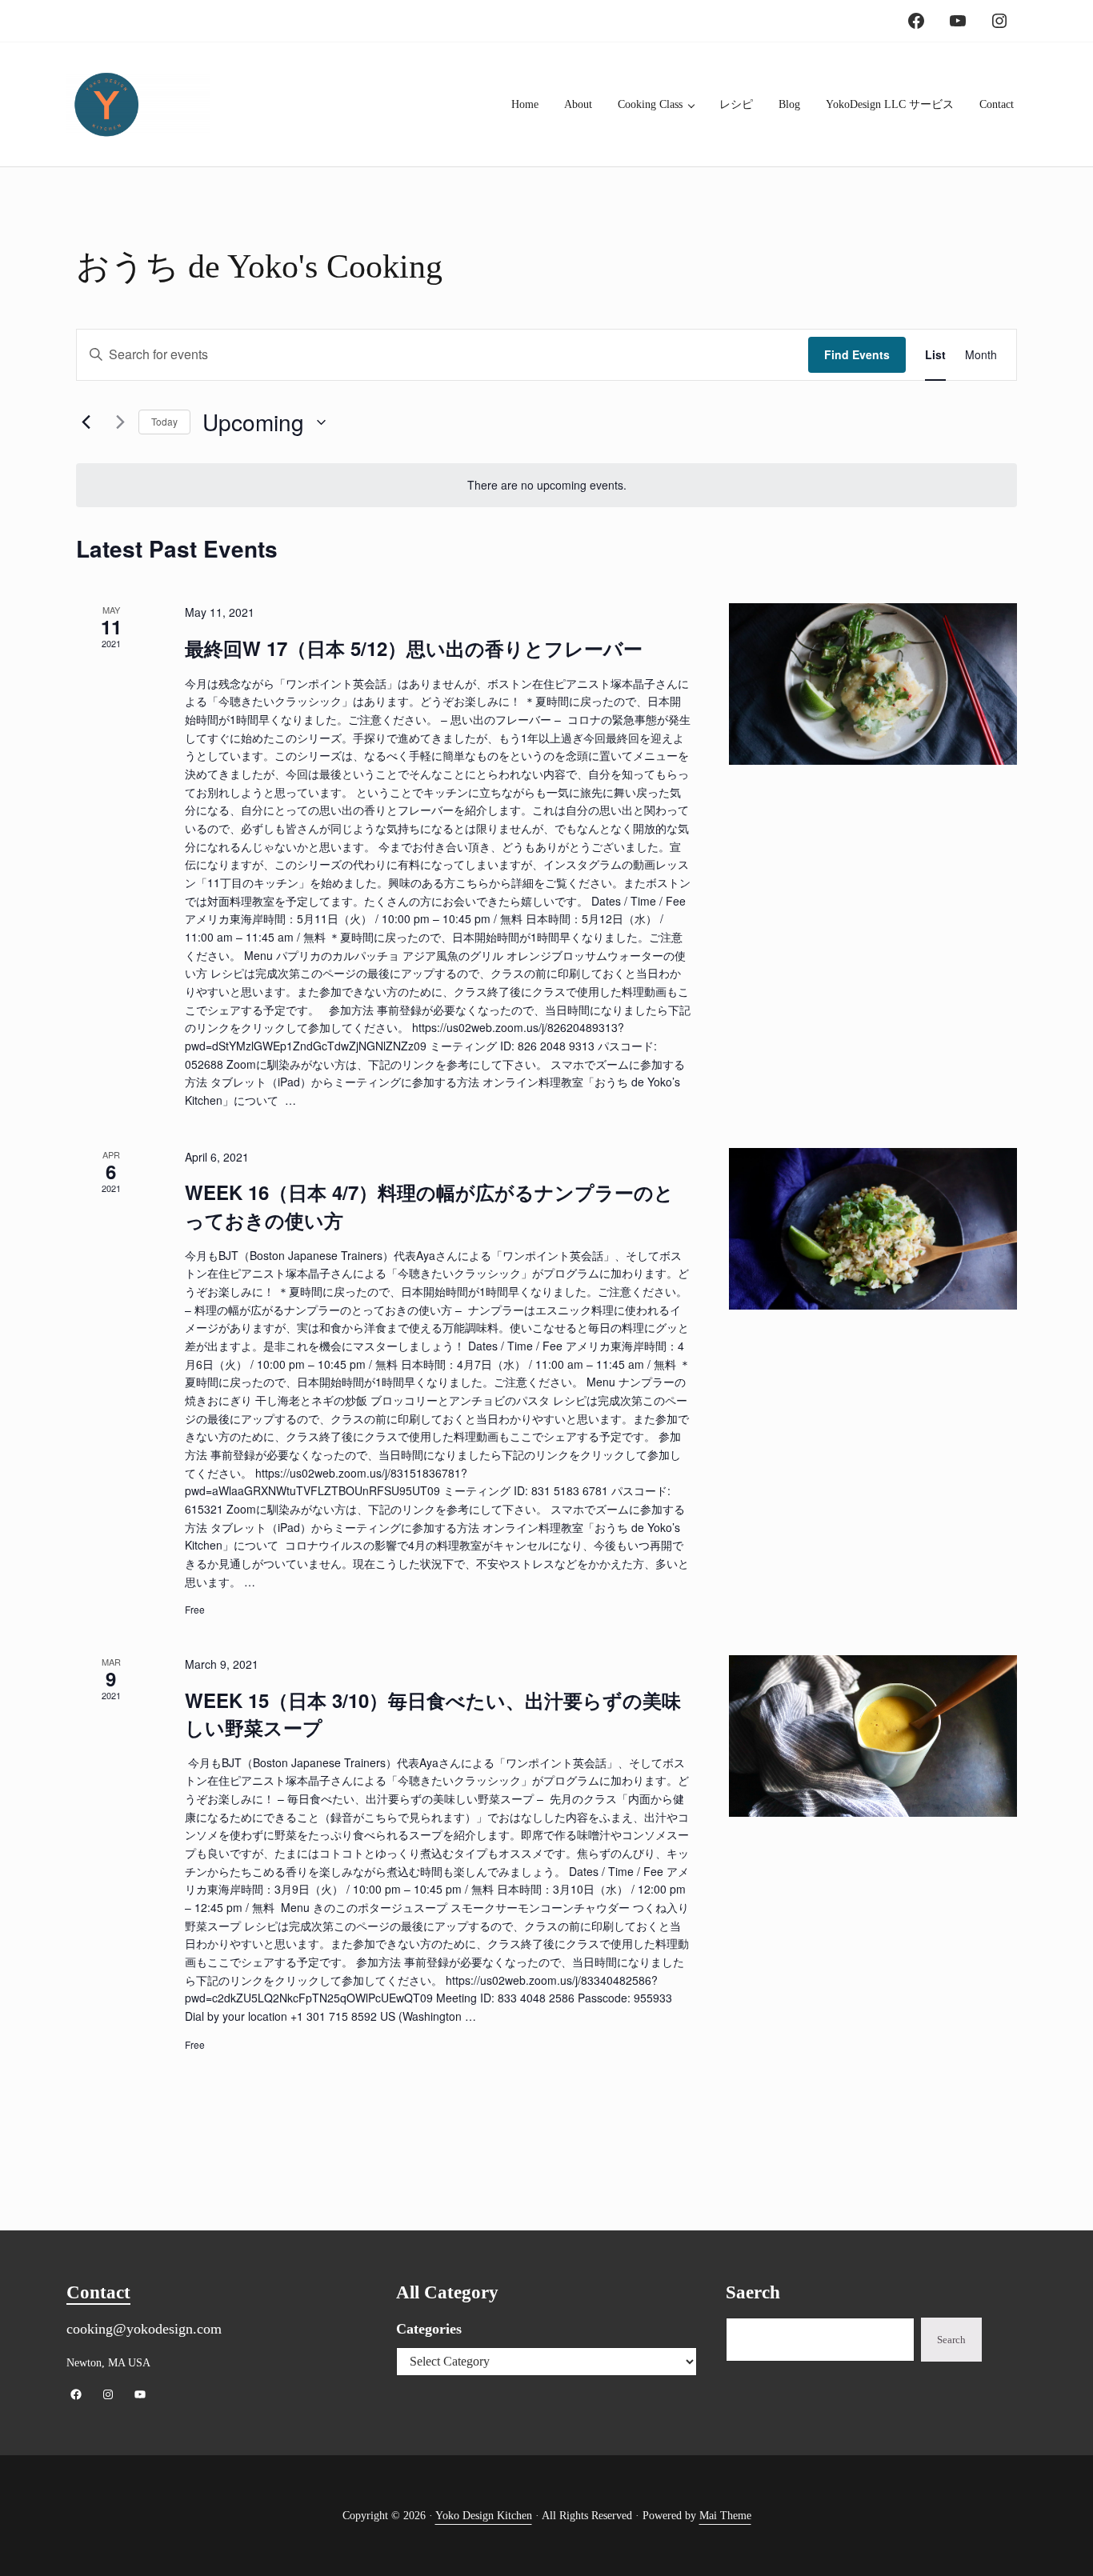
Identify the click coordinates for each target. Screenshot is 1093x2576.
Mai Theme (725, 2515)
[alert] (546, 485)
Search (951, 2340)
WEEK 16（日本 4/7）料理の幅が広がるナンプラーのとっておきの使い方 (429, 1206)
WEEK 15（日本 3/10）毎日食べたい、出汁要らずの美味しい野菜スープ (433, 1714)
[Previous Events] (86, 422)
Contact (98, 2292)
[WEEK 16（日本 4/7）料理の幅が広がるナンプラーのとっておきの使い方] (873, 1229)
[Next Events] (117, 422)
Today (164, 421)
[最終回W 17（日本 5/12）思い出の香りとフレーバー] (873, 684)
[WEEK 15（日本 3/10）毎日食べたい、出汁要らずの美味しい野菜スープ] (873, 1736)
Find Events (857, 354)
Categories (429, 2329)
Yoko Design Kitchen (484, 2515)
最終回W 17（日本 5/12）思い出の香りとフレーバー (414, 648)
